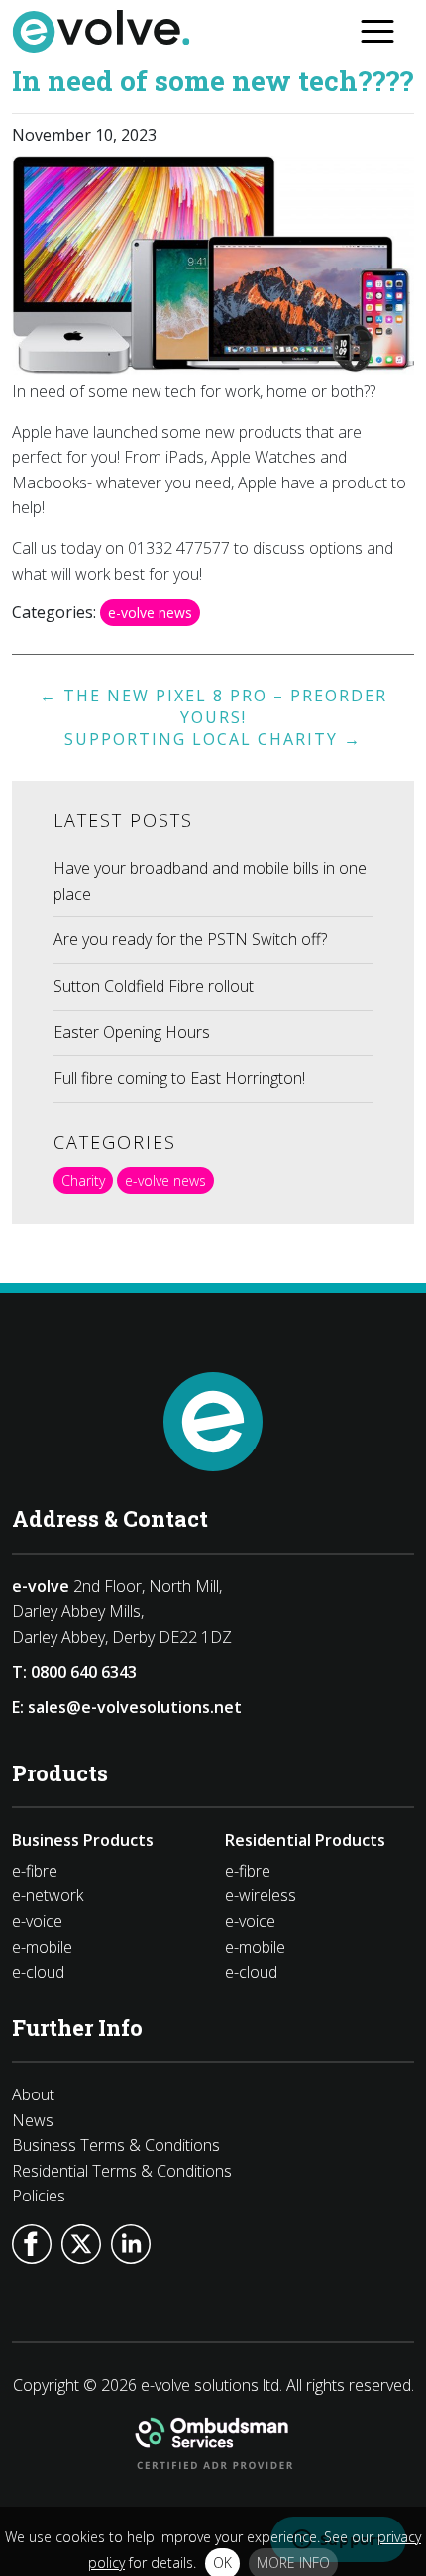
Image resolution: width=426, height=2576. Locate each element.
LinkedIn (131, 2244)
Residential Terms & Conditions (122, 2171)
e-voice (37, 1921)
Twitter (81, 2244)
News (33, 2120)
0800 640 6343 (84, 1672)
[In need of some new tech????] (213, 369)
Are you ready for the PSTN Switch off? (190, 939)
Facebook (32, 2244)
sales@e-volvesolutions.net (135, 1707)
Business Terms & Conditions (116, 2145)
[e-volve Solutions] (101, 37)
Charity (83, 1181)
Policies (39, 2196)
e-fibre (35, 1871)
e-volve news (150, 613)
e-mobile (42, 1947)
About (33, 2094)
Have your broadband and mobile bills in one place (210, 881)
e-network (48, 1895)
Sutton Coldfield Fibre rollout (154, 986)
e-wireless (261, 1895)
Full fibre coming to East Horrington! (179, 1078)
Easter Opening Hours (132, 1032)
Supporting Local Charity (213, 739)
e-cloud (38, 1972)
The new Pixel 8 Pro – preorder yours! (213, 706)
